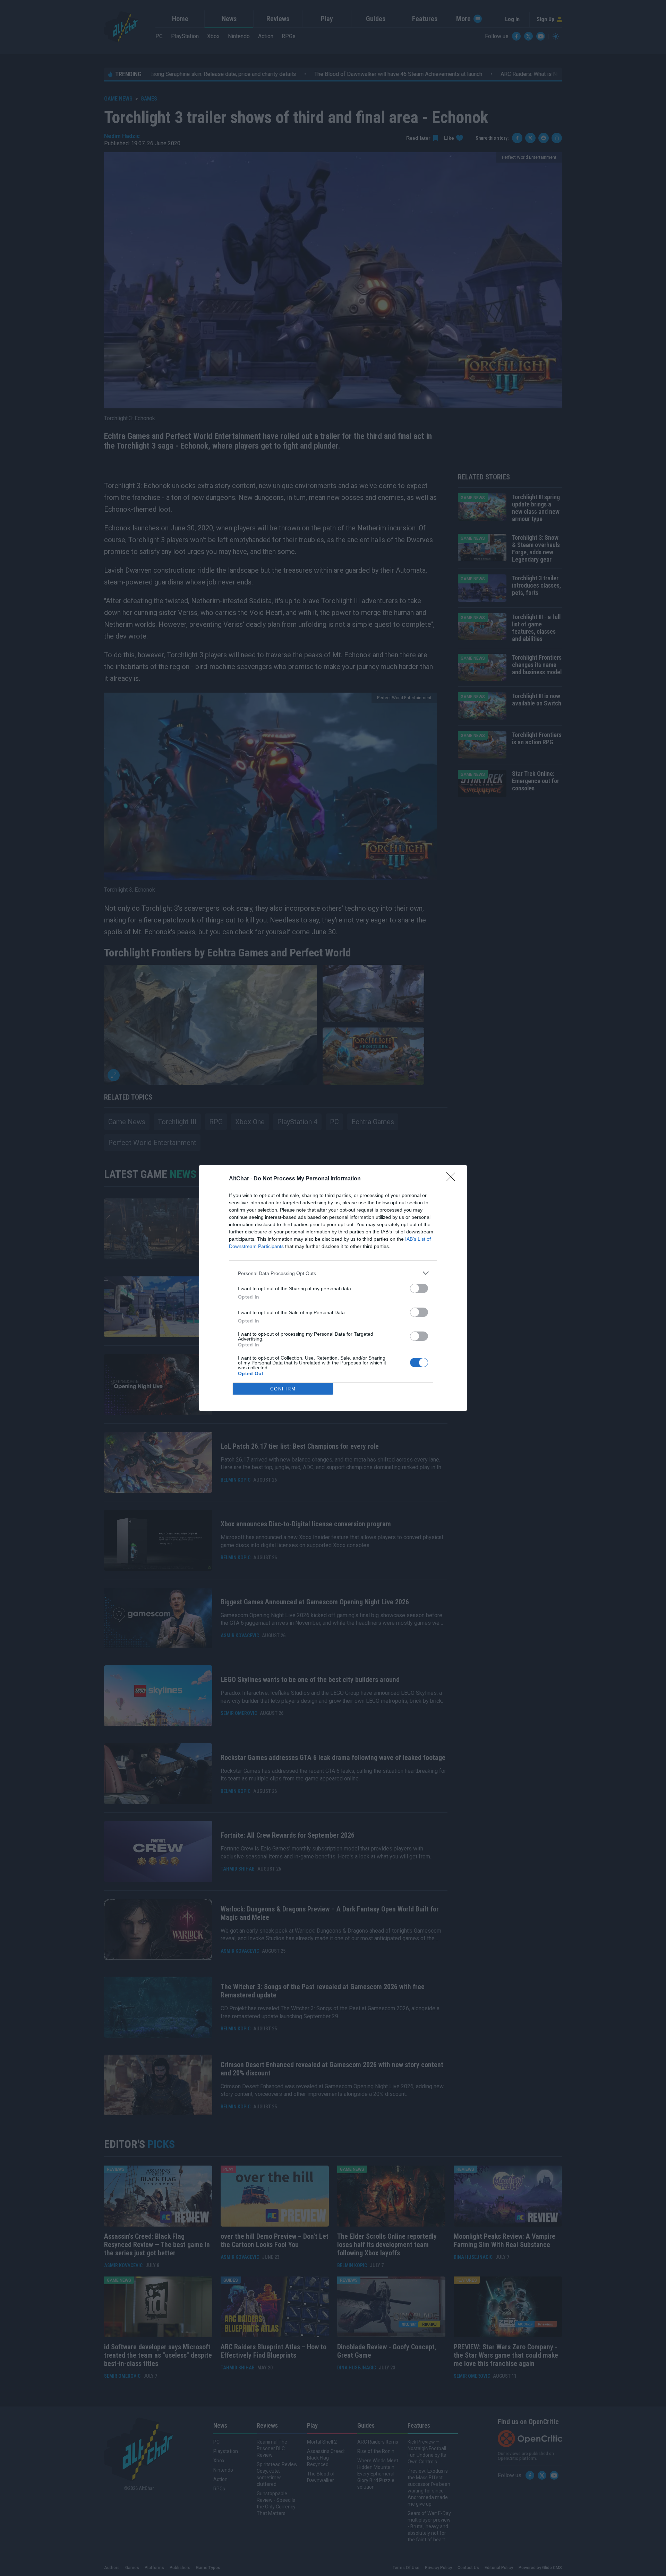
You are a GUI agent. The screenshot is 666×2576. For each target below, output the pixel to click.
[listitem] (333, 1273)
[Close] (453, 1179)
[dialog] (333, 1288)
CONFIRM (283, 1389)
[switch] (419, 1288)
